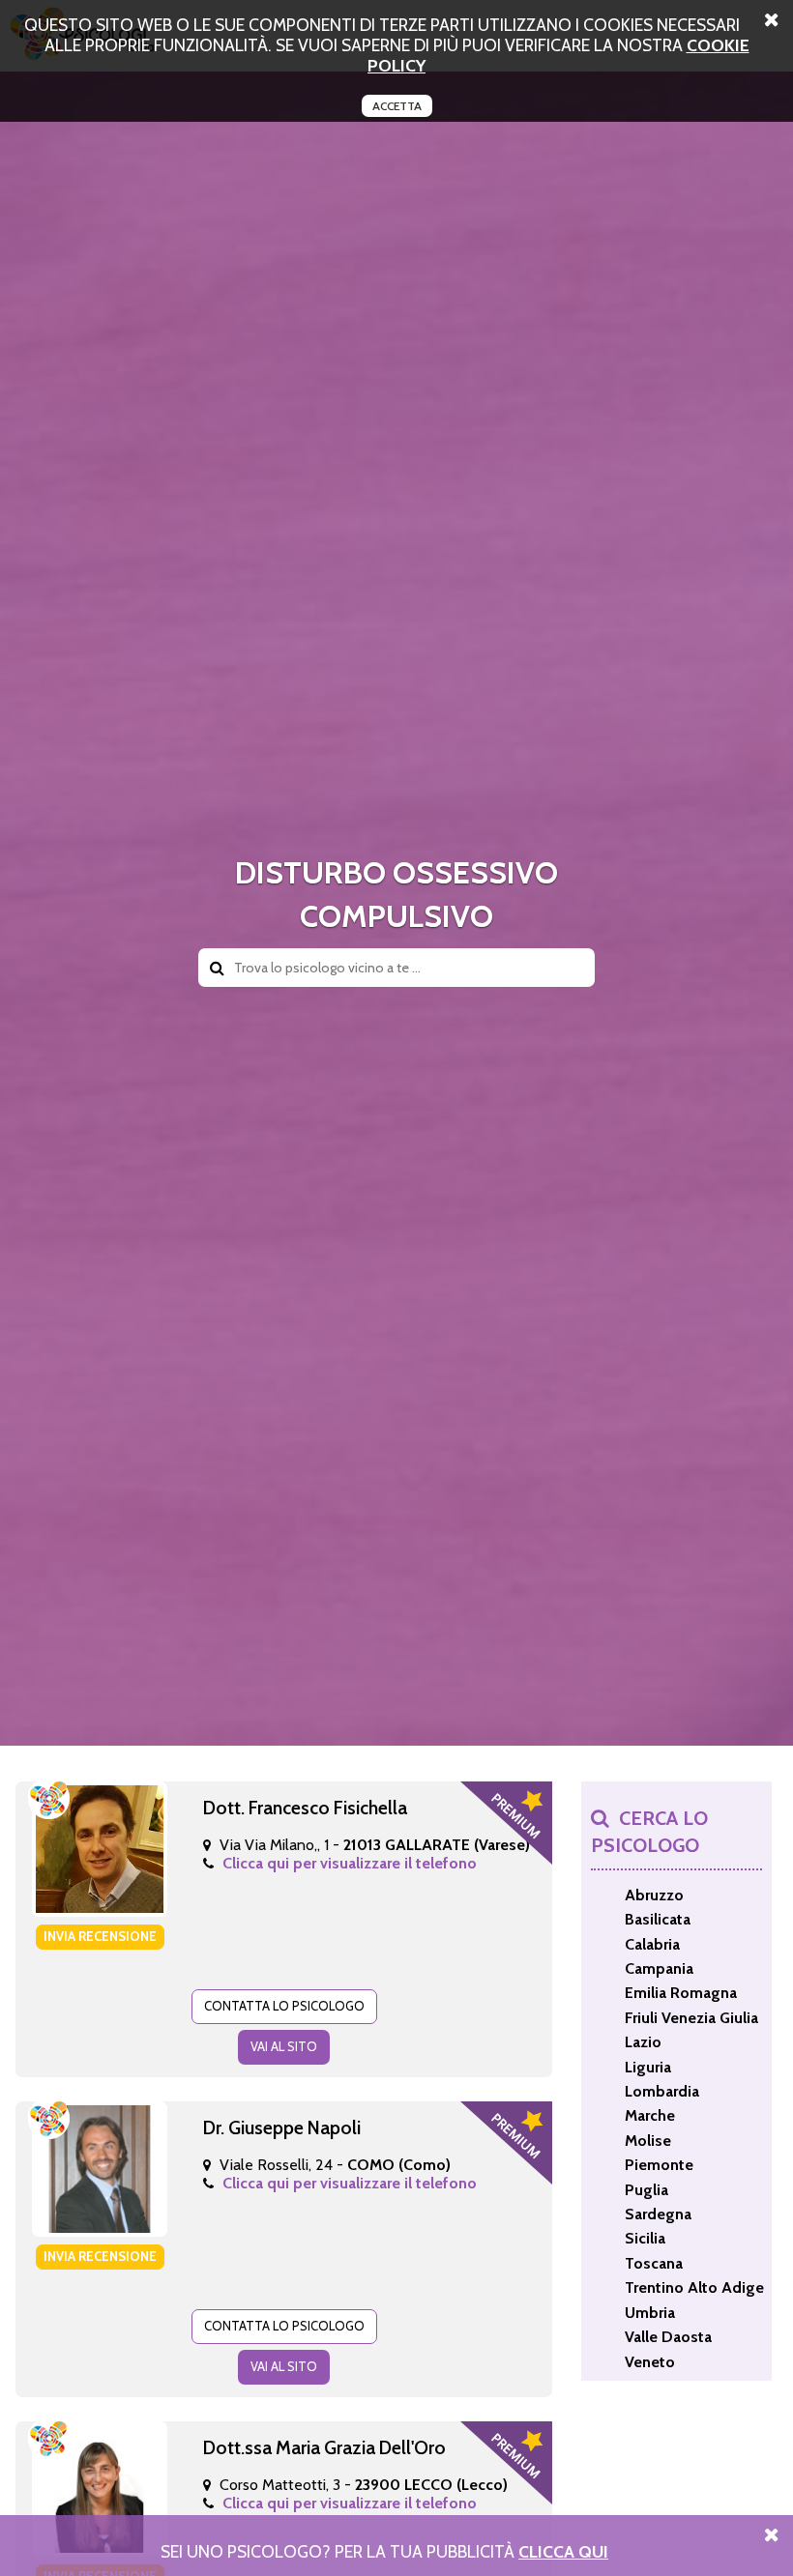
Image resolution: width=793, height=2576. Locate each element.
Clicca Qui (563, 2551)
